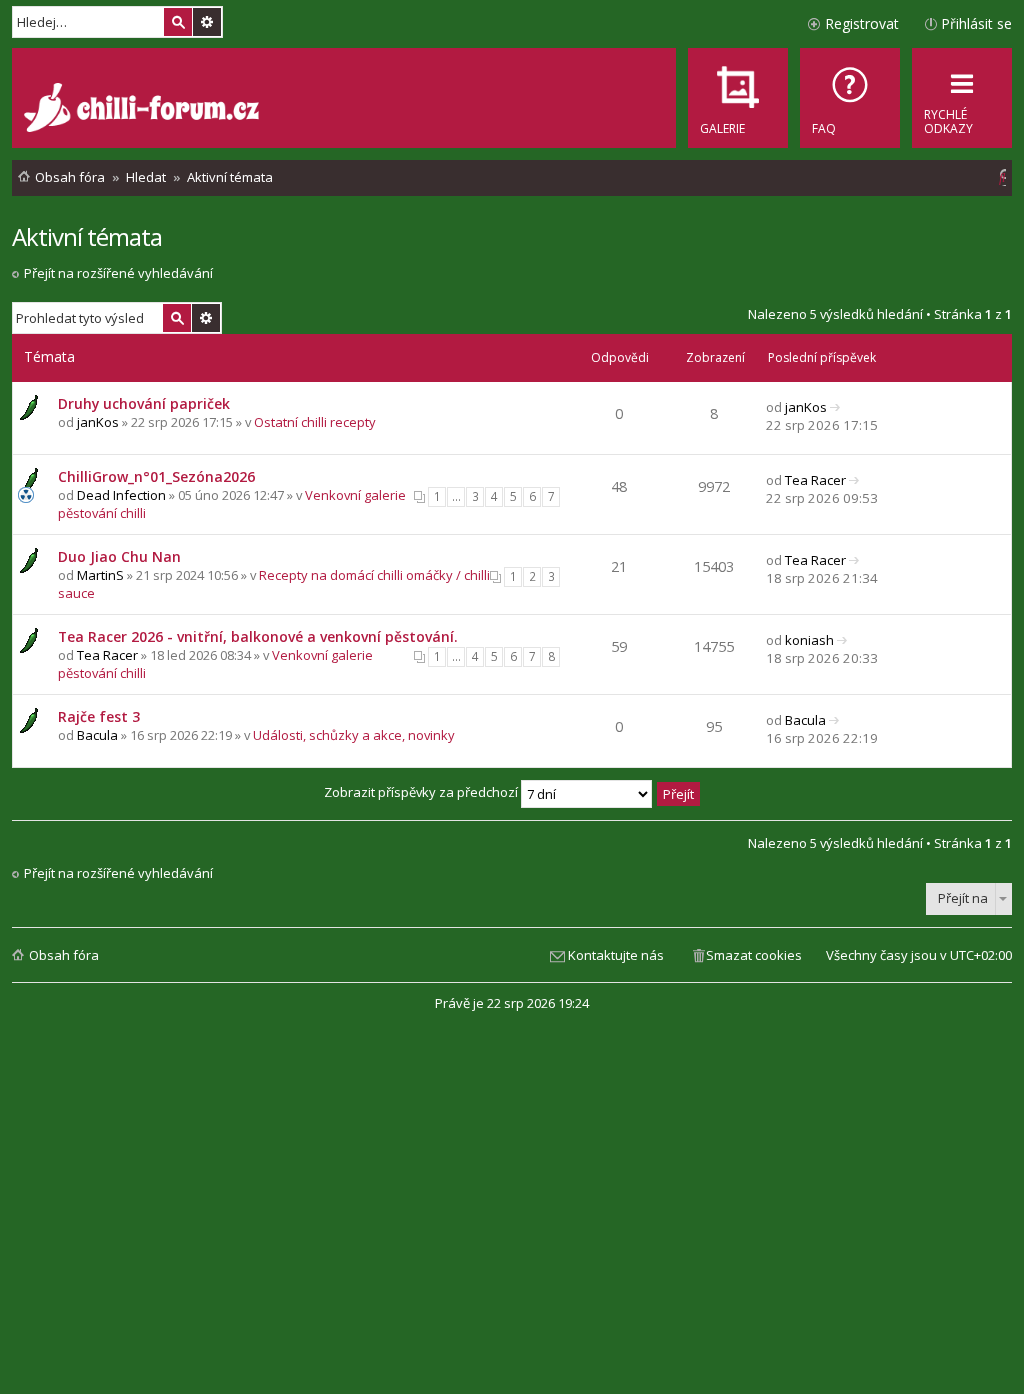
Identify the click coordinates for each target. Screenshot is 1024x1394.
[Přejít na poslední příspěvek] (835, 407)
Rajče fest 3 (99, 716)
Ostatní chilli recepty (315, 422)
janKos (98, 422)
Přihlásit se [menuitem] (976, 23)
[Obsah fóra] (144, 110)
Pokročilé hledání (207, 22)
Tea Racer (815, 480)
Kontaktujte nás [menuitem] (616, 955)
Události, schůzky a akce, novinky (354, 735)
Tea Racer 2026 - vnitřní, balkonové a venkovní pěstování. (258, 636)
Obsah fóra (64, 955)
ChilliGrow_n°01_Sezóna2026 (156, 476)
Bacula (97, 735)
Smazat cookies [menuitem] (754, 955)
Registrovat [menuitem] (862, 23)
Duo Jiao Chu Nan (119, 556)
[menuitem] (850, 98)
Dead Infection (121, 495)
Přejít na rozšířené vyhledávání (118, 273)
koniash (809, 640)
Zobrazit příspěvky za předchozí (422, 792)
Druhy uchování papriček (144, 403)
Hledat (178, 22)
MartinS (100, 575)
